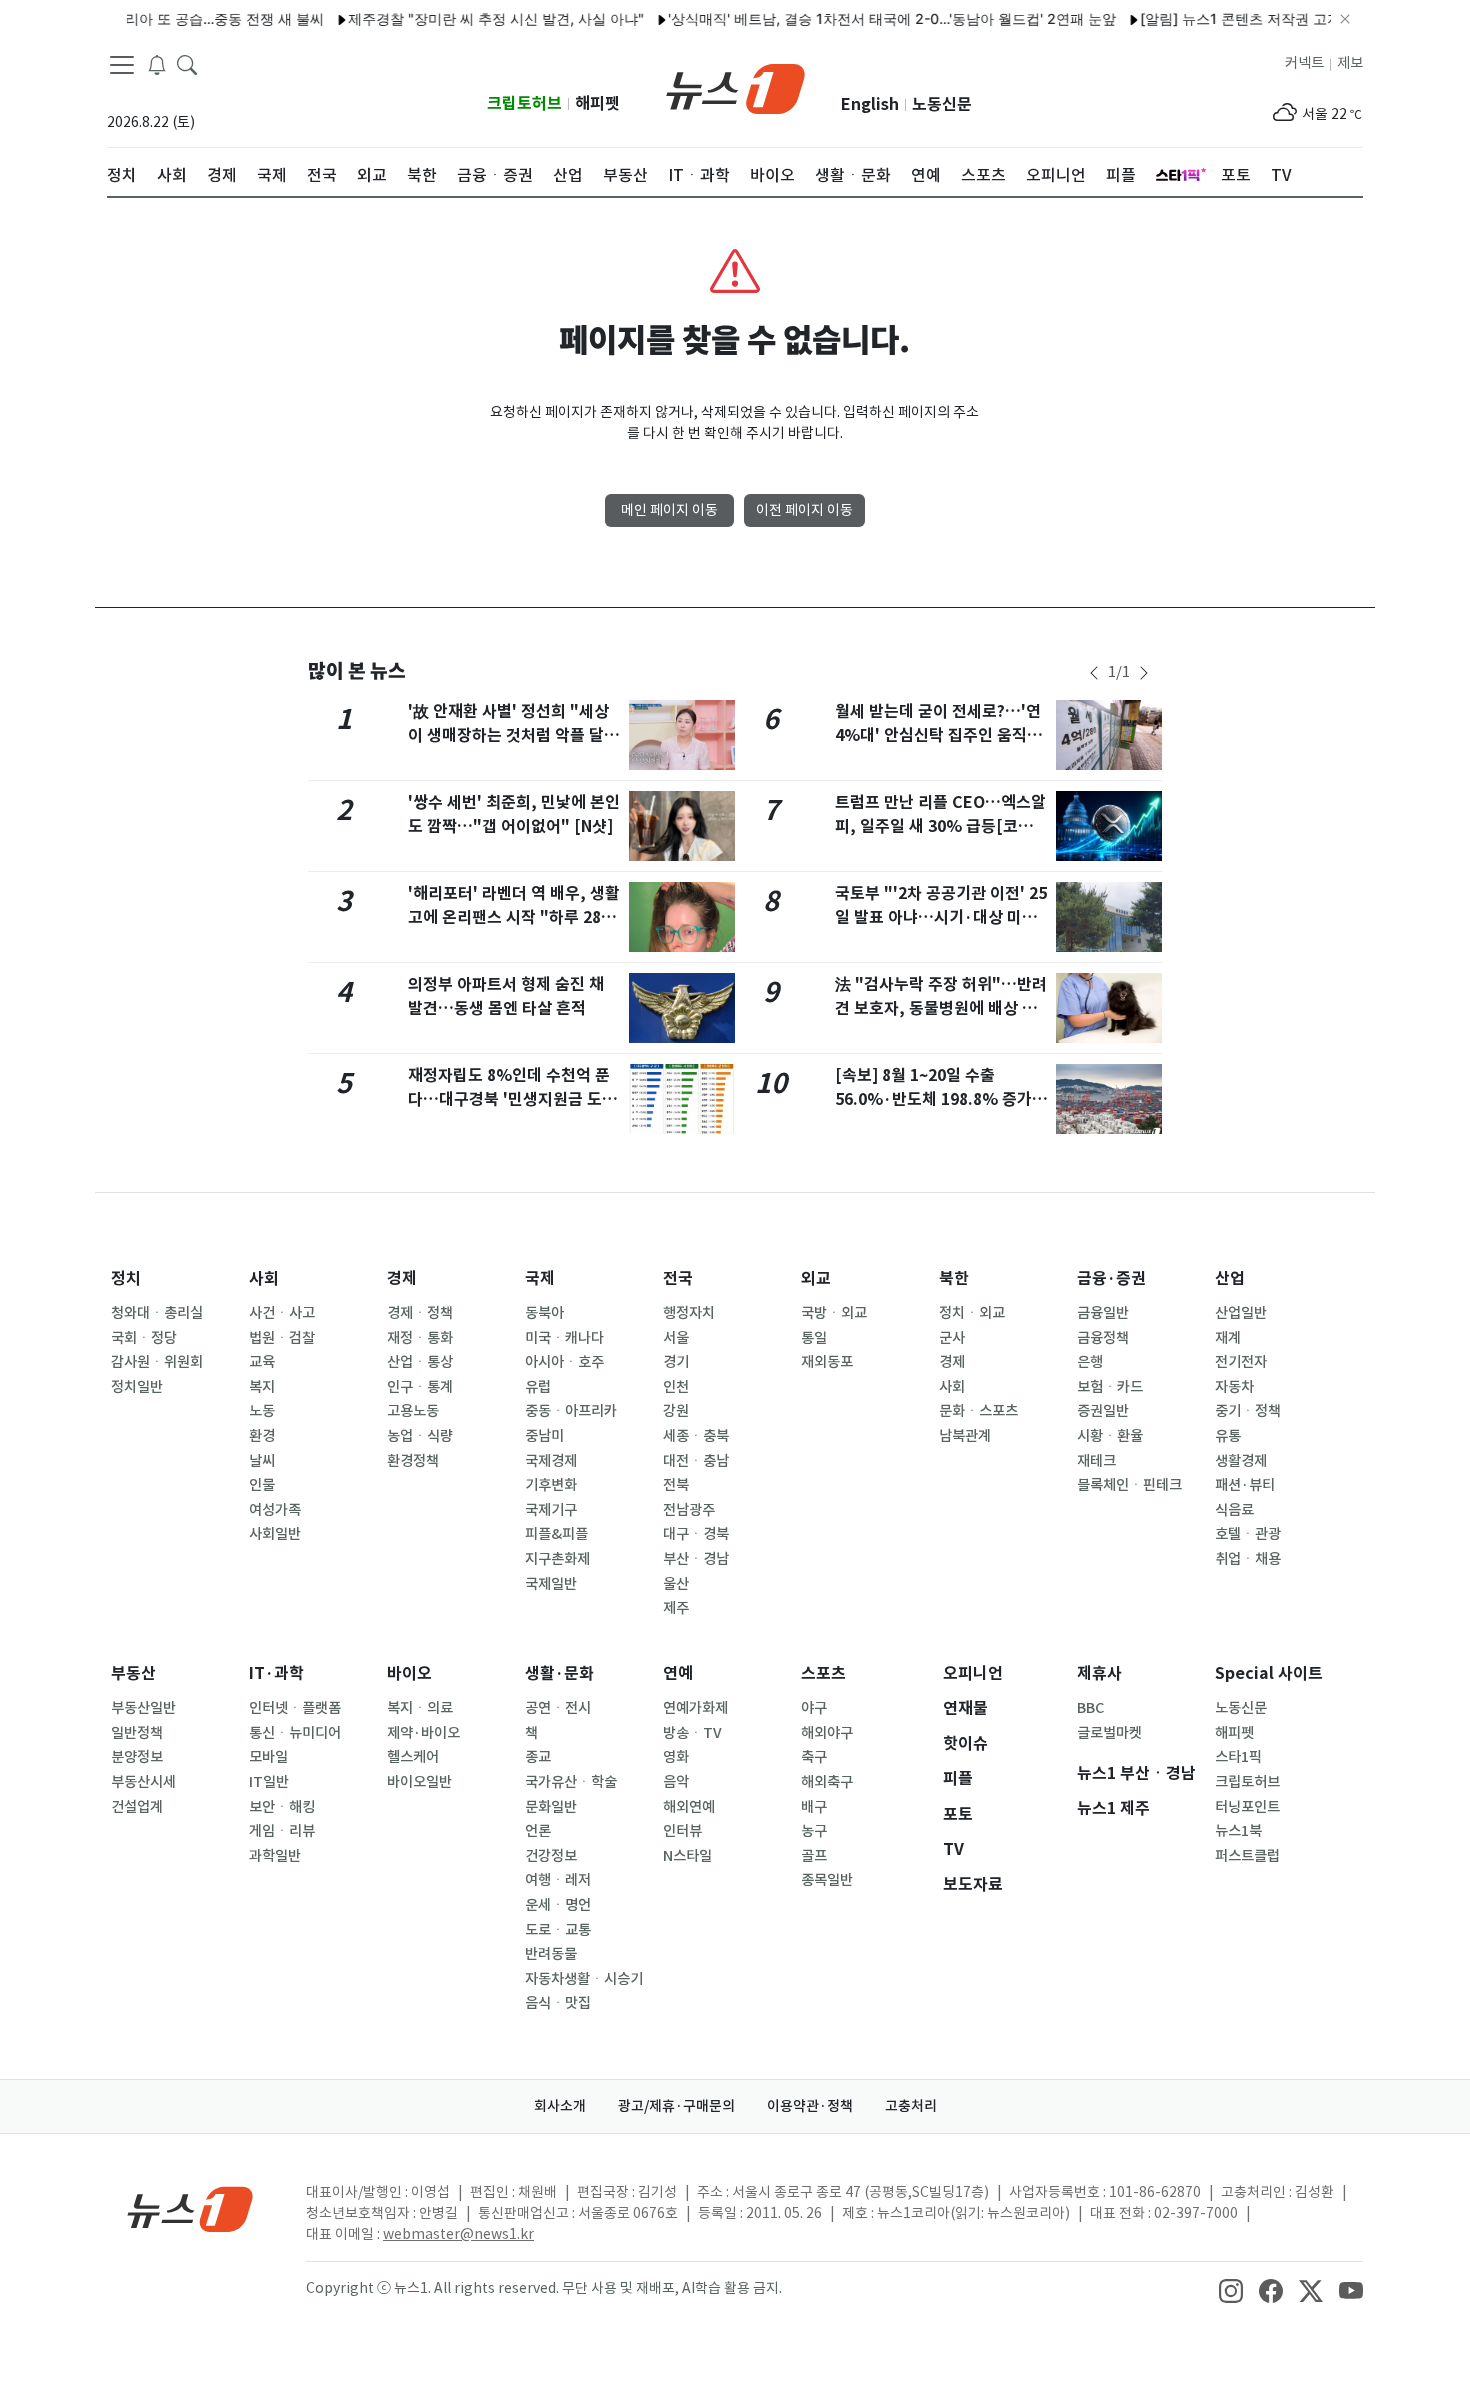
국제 (540, 1278)
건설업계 (137, 1807)
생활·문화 (559, 1673)
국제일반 (551, 1584)
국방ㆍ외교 (834, 1313)
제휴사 (1099, 1673)
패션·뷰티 (1245, 1485)
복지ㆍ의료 (420, 1708)
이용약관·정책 (810, 2106)
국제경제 (551, 1461)
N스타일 (687, 1856)
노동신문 (942, 104)
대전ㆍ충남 (696, 1461)
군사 (952, 1338)
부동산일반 (143, 1708)
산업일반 (1241, 1313)
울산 (676, 1584)
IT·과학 (276, 1673)
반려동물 (551, 1954)
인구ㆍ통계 (420, 1387)
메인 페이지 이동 (669, 510)
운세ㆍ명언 (558, 1905)
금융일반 (1103, 1313)
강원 (676, 1411)
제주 (676, 1608)
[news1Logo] (190, 2208)
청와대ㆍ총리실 (157, 1313)
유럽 (538, 1387)
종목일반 (827, 1880)
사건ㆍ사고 (282, 1313)
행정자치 (689, 1313)
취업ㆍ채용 (1248, 1559)
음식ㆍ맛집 (558, 2003)
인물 (262, 1485)
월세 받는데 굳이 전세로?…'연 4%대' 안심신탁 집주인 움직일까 (938, 735)
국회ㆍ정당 (144, 1338)
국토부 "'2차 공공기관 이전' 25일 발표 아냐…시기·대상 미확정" (941, 917)
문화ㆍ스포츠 (978, 1411)
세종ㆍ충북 (696, 1436)
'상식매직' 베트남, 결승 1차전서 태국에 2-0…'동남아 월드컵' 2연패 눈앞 (862, 18)
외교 (816, 1278)
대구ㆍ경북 (696, 1534)
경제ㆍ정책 (420, 1313)
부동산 (133, 1673)
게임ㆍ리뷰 (282, 1831)
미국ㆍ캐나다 (564, 1338)
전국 (678, 1278)
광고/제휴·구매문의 (676, 2106)
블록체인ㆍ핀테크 (1129, 1485)
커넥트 (1304, 63)
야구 (814, 1708)
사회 (264, 1278)
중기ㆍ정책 (1248, 1411)
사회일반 (275, 1534)
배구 (814, 1807)
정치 (126, 1278)
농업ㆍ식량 (420, 1436)
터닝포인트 (1247, 1807)
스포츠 (823, 1673)
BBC (1090, 1708)
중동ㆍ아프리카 (571, 1411)
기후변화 (551, 1485)
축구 (814, 1757)
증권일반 (1103, 1411)
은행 (1090, 1362)
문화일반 (551, 1807)
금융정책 (1103, 1338)
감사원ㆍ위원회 (157, 1362)
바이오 (409, 1673)
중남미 (544, 1436)
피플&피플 (556, 1534)
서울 (676, 1338)
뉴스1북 (1238, 1831)
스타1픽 (1238, 1757)
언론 (538, 1831)
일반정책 (137, 1733)
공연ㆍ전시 (558, 1708)
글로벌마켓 (1109, 1733)
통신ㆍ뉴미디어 (295, 1733)
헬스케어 (413, 1757)
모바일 (268, 1757)
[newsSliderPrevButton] (1094, 673)
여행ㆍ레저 (558, 1880)
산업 (1230, 1278)
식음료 (1234, 1510)
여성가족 (275, 1510)
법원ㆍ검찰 (282, 1338)
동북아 (544, 1313)
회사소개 (560, 2106)
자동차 (1234, 1387)
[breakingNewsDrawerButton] (157, 64)
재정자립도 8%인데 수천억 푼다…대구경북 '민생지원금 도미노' (512, 1099)
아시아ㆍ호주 (564, 1362)
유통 (1228, 1436)
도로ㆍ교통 (558, 1930)
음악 (676, 1782)
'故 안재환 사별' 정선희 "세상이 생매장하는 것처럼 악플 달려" (508, 735)
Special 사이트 (1269, 1673)
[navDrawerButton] (122, 65)
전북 (676, 1485)
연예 (678, 1673)
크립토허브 (524, 103)
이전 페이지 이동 (804, 510)
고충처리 (911, 2106)
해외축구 (827, 1782)
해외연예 (689, 1807)
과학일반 (275, 1856)
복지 (262, 1387)
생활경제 (1241, 1461)
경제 (402, 1278)
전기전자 (1241, 1362)
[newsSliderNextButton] (1144, 673)
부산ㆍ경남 (696, 1559)
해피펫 (597, 103)
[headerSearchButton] (187, 64)
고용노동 (413, 1411)
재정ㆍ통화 (420, 1338)
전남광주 (689, 1510)
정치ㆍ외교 (972, 1313)
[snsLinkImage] (1231, 2290)
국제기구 (551, 1510)
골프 (814, 1856)
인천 (676, 1387)
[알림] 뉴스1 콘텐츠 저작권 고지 (1210, 18)
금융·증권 (1111, 1278)
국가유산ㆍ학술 (571, 1782)
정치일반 (137, 1387)
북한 (954, 1278)
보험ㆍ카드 (1110, 1387)
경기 (676, 1362)
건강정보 (551, 1856)
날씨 (262, 1461)
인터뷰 (682, 1831)
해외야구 (827, 1733)
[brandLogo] (735, 87)
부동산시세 (143, 1782)
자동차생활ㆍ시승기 (584, 1979)
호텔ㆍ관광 (1248, 1534)
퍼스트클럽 (1247, 1856)
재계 (1228, 1338)
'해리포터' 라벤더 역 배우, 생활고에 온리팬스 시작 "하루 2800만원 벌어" (514, 917)
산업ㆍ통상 (420, 1362)
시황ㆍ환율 (1110, 1436)
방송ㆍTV (692, 1733)
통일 (814, 1338)
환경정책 (413, 1461)
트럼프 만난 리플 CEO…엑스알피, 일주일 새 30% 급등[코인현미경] (941, 826)
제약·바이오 (423, 1733)
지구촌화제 (557, 1559)
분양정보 (137, 1757)
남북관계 (965, 1436)
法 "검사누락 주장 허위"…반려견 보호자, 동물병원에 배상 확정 (941, 1008)
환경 (262, 1436)
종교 (538, 1757)
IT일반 (269, 1782)
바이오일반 (419, 1782)
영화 (676, 1757)
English (870, 104)
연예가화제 (695, 1708)
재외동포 (827, 1362)
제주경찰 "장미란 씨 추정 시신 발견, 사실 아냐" (466, 18)
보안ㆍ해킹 (282, 1807)
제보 (1350, 63)
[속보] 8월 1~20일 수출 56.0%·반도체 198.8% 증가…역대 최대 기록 (941, 1099)
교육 (262, 1362)
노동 (262, 1411)
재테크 (1096, 1461)
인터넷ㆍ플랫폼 (295, 1708)
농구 (814, 1831)
